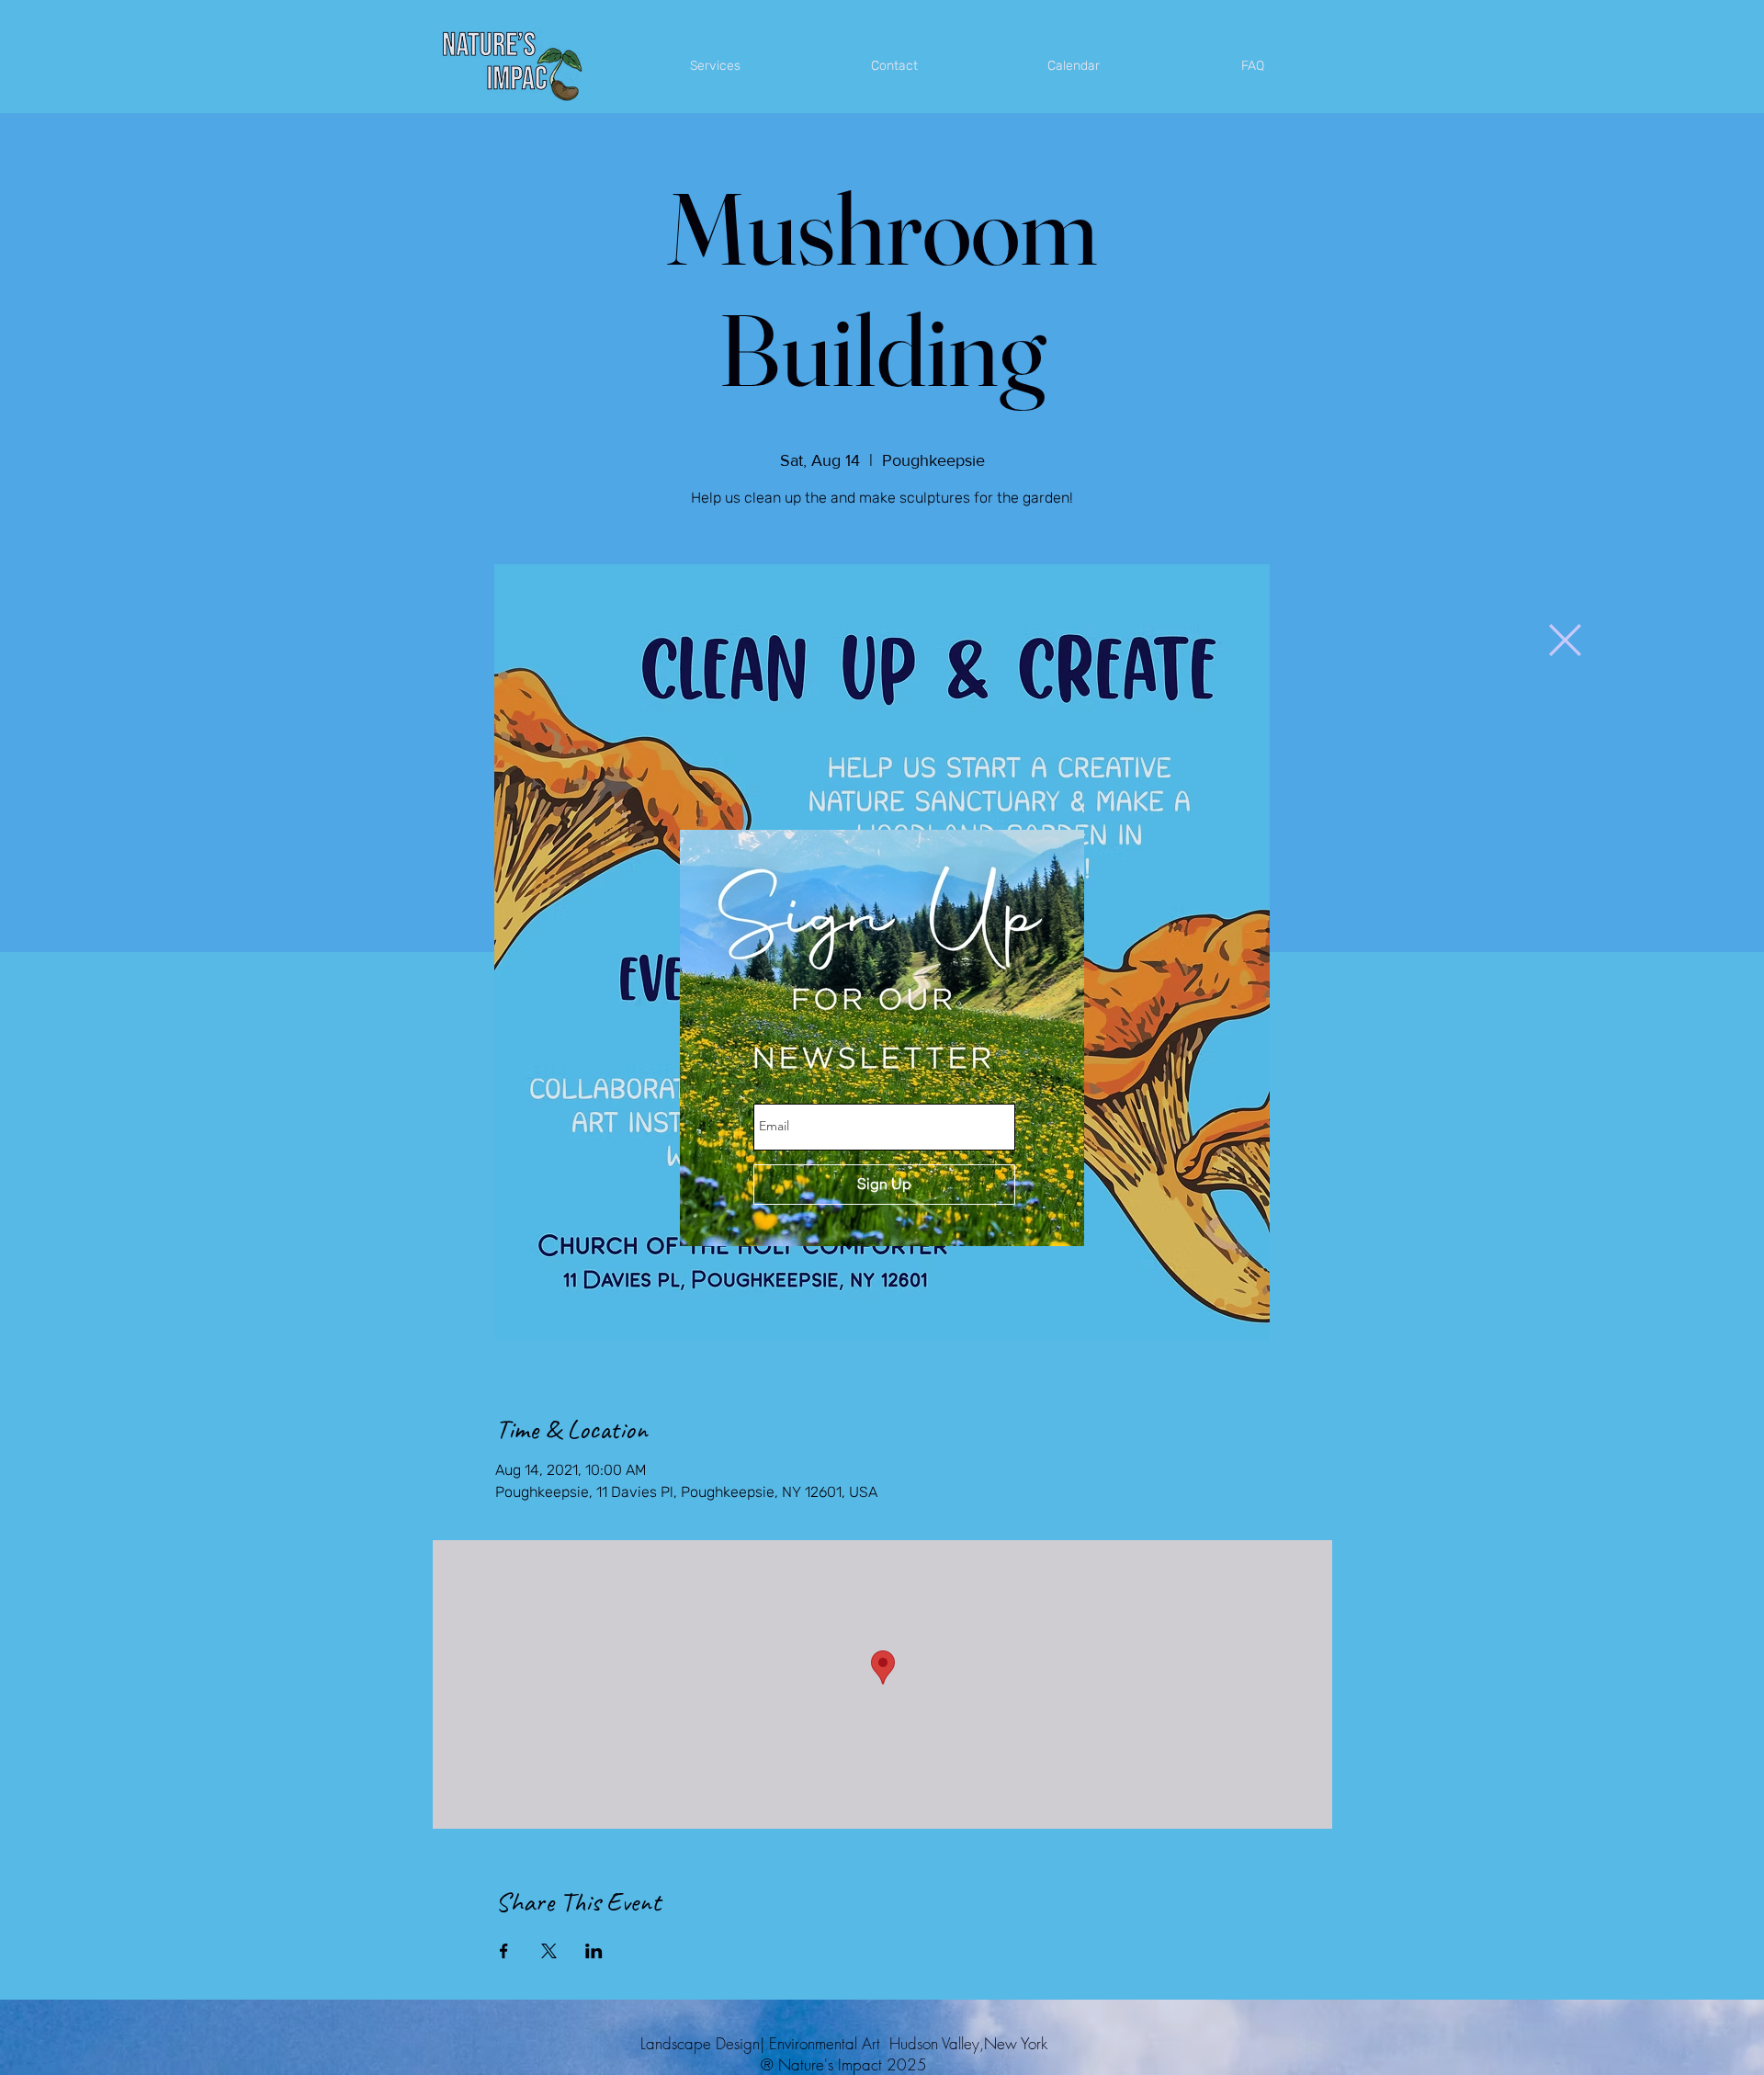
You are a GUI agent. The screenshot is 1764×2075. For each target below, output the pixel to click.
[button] (1565, 640)
